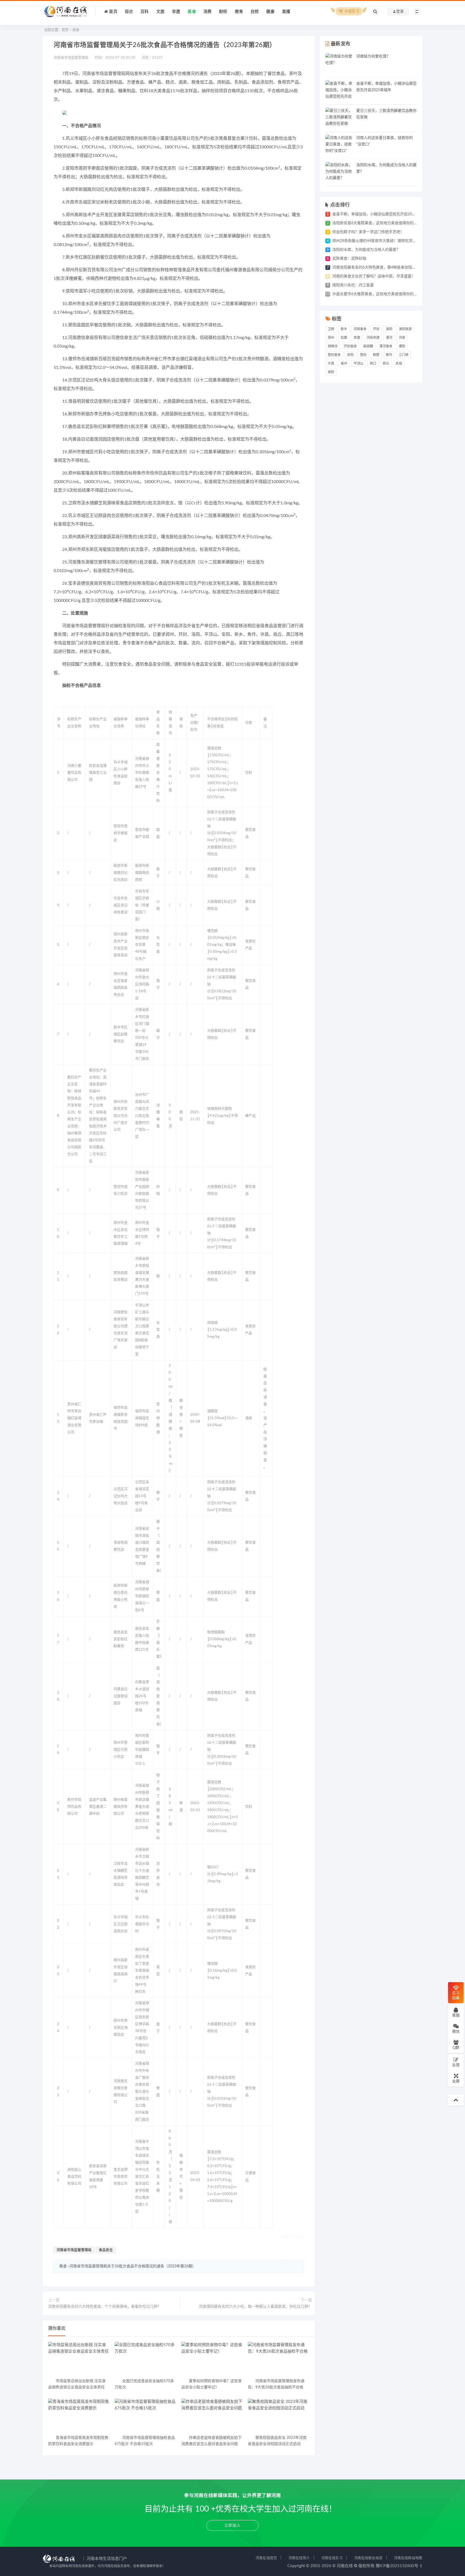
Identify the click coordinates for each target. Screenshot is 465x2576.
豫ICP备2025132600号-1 (399, 2566)
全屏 (456, 2081)
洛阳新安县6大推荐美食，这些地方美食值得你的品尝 (377, 223)
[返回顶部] (456, 2100)
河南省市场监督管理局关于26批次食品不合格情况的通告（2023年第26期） (133, 2266)
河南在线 (345, 2566)
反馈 (456, 2065)
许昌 (331, 363)
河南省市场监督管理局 (74, 2250)
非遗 (357, 338)
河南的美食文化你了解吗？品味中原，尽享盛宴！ (374, 276)
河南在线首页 (266, 2558)
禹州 (344, 363)
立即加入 (232, 2525)
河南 (402, 338)
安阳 (350, 355)
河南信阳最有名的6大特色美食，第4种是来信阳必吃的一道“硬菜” (387, 267)
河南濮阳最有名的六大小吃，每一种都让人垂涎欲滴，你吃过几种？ (255, 2307)
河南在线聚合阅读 (368, 2558)
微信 (456, 2032)
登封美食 (334, 355)
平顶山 (358, 363)
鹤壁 (376, 355)
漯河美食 (386, 346)
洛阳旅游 (405, 329)
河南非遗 (373, 338)
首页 (65, 30)
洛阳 (389, 329)
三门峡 (404, 355)
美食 (76, 30)
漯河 (389, 338)
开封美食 (350, 346)
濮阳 (402, 346)
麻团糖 (368, 346)
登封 (363, 355)
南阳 (331, 372)
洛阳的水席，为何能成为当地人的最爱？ (366, 250)
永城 (399, 363)
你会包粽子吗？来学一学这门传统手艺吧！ (368, 232)
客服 (456, 2015)
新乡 (344, 329)
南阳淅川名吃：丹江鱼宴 (353, 285)
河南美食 (360, 329)
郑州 (331, 338)
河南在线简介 (299, 2558)
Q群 (456, 2048)
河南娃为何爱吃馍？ (373, 56)
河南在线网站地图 (408, 2558)
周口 (373, 363)
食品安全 (106, 2250)
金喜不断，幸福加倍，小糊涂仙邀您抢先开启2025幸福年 (380, 214)
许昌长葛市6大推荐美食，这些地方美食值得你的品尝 (377, 294)
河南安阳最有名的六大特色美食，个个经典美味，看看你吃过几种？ (105, 2307)
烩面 (344, 338)
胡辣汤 (333, 346)
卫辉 (331, 329)
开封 (376, 329)
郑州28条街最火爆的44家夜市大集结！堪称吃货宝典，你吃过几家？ (389, 241)
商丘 (386, 363)
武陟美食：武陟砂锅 (349, 259)
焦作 (389, 355)
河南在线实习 (332, 2558)
